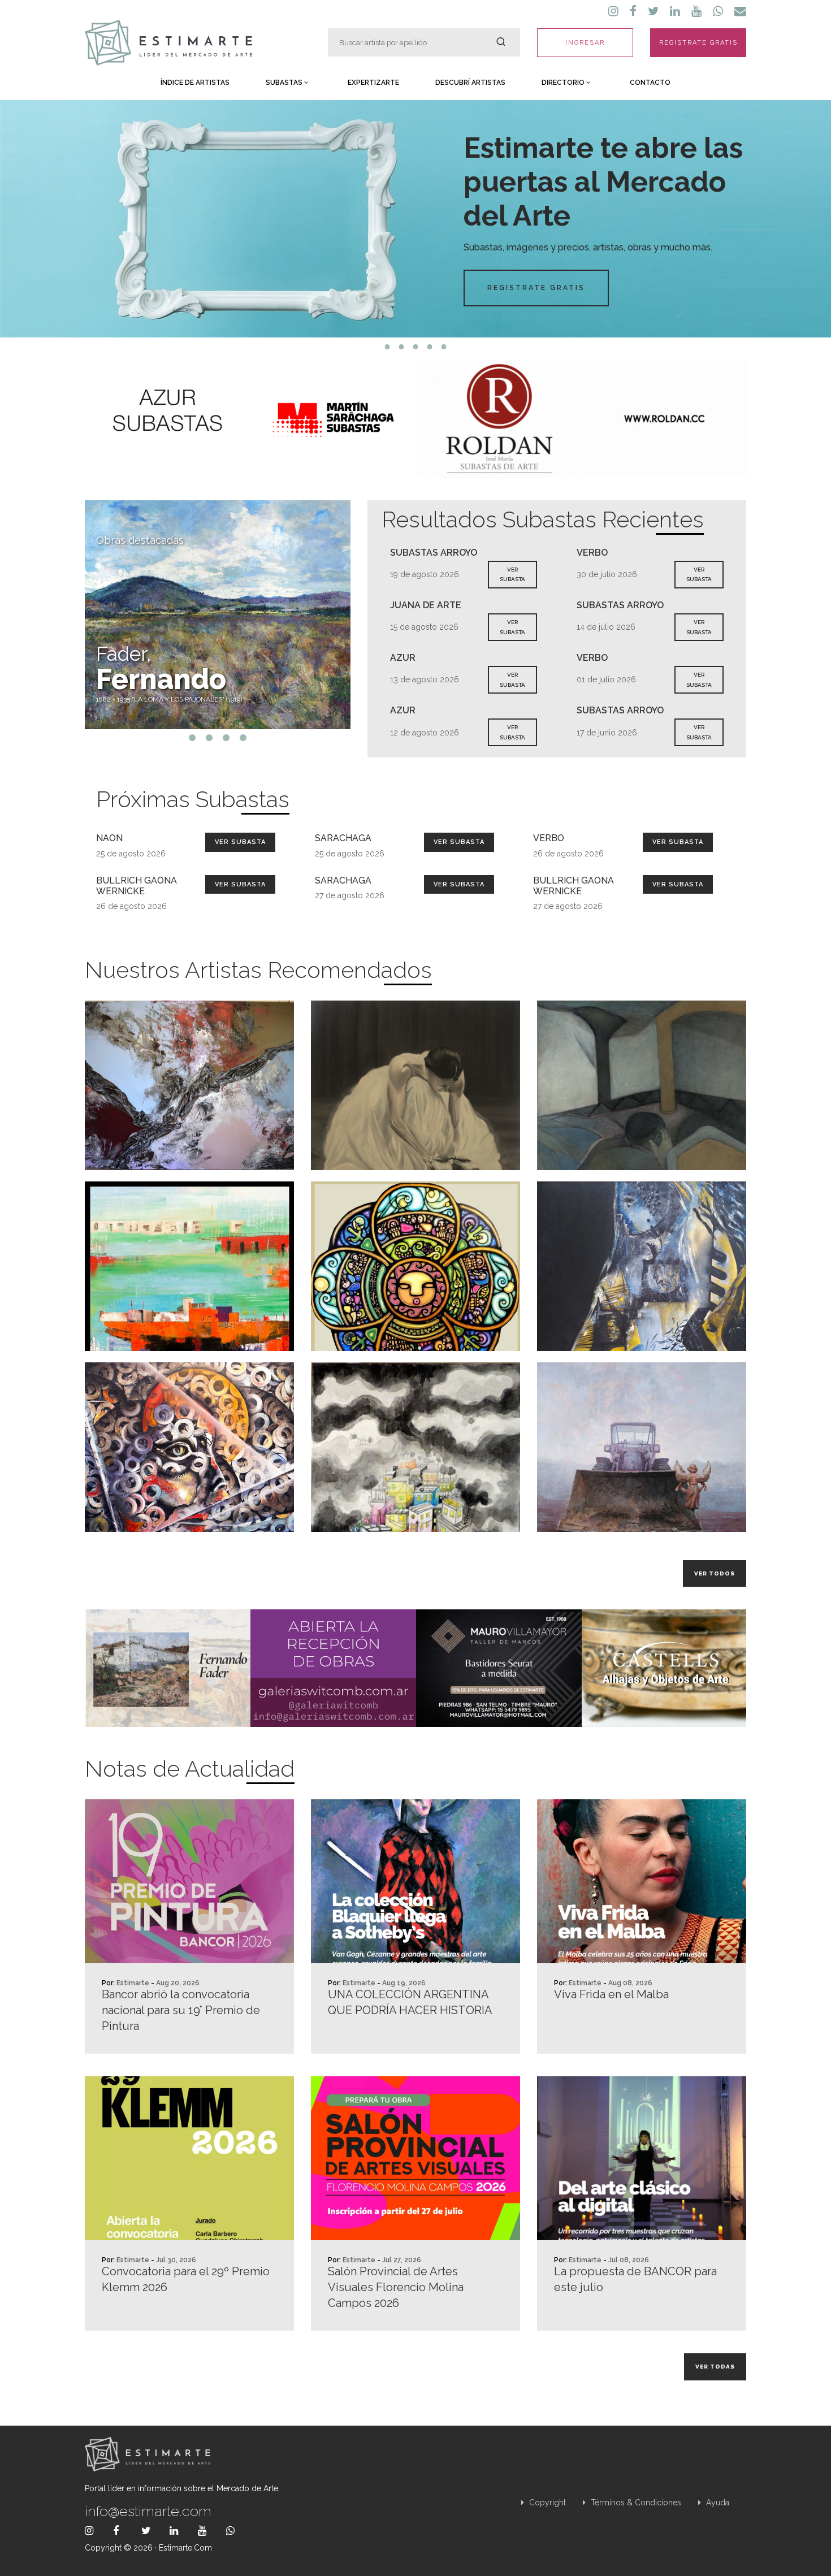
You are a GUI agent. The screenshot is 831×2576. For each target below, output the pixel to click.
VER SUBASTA (512, 575)
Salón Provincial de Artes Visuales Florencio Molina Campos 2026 (396, 2287)
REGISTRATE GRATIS (698, 43)
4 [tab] (430, 347)
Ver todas (715, 2367)
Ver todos (715, 1573)
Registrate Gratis (536, 288)
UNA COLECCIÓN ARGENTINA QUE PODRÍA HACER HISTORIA (410, 2002)
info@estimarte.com (148, 2511)
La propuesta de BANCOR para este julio (635, 2279)
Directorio (564, 83)
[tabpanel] (415, 219)
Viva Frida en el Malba (611, 1994)
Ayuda (717, 2503)
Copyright (546, 2503)
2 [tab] (402, 347)
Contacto (650, 83)
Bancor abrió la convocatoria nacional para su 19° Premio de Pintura (181, 2010)
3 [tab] (416, 347)
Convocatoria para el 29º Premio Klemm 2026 (186, 2279)
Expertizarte (373, 83)
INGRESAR (585, 43)
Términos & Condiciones (635, 2503)
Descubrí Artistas (470, 83)
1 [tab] (388, 347)
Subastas (285, 83)
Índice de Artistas (195, 83)
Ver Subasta (240, 842)
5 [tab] (444, 347)
